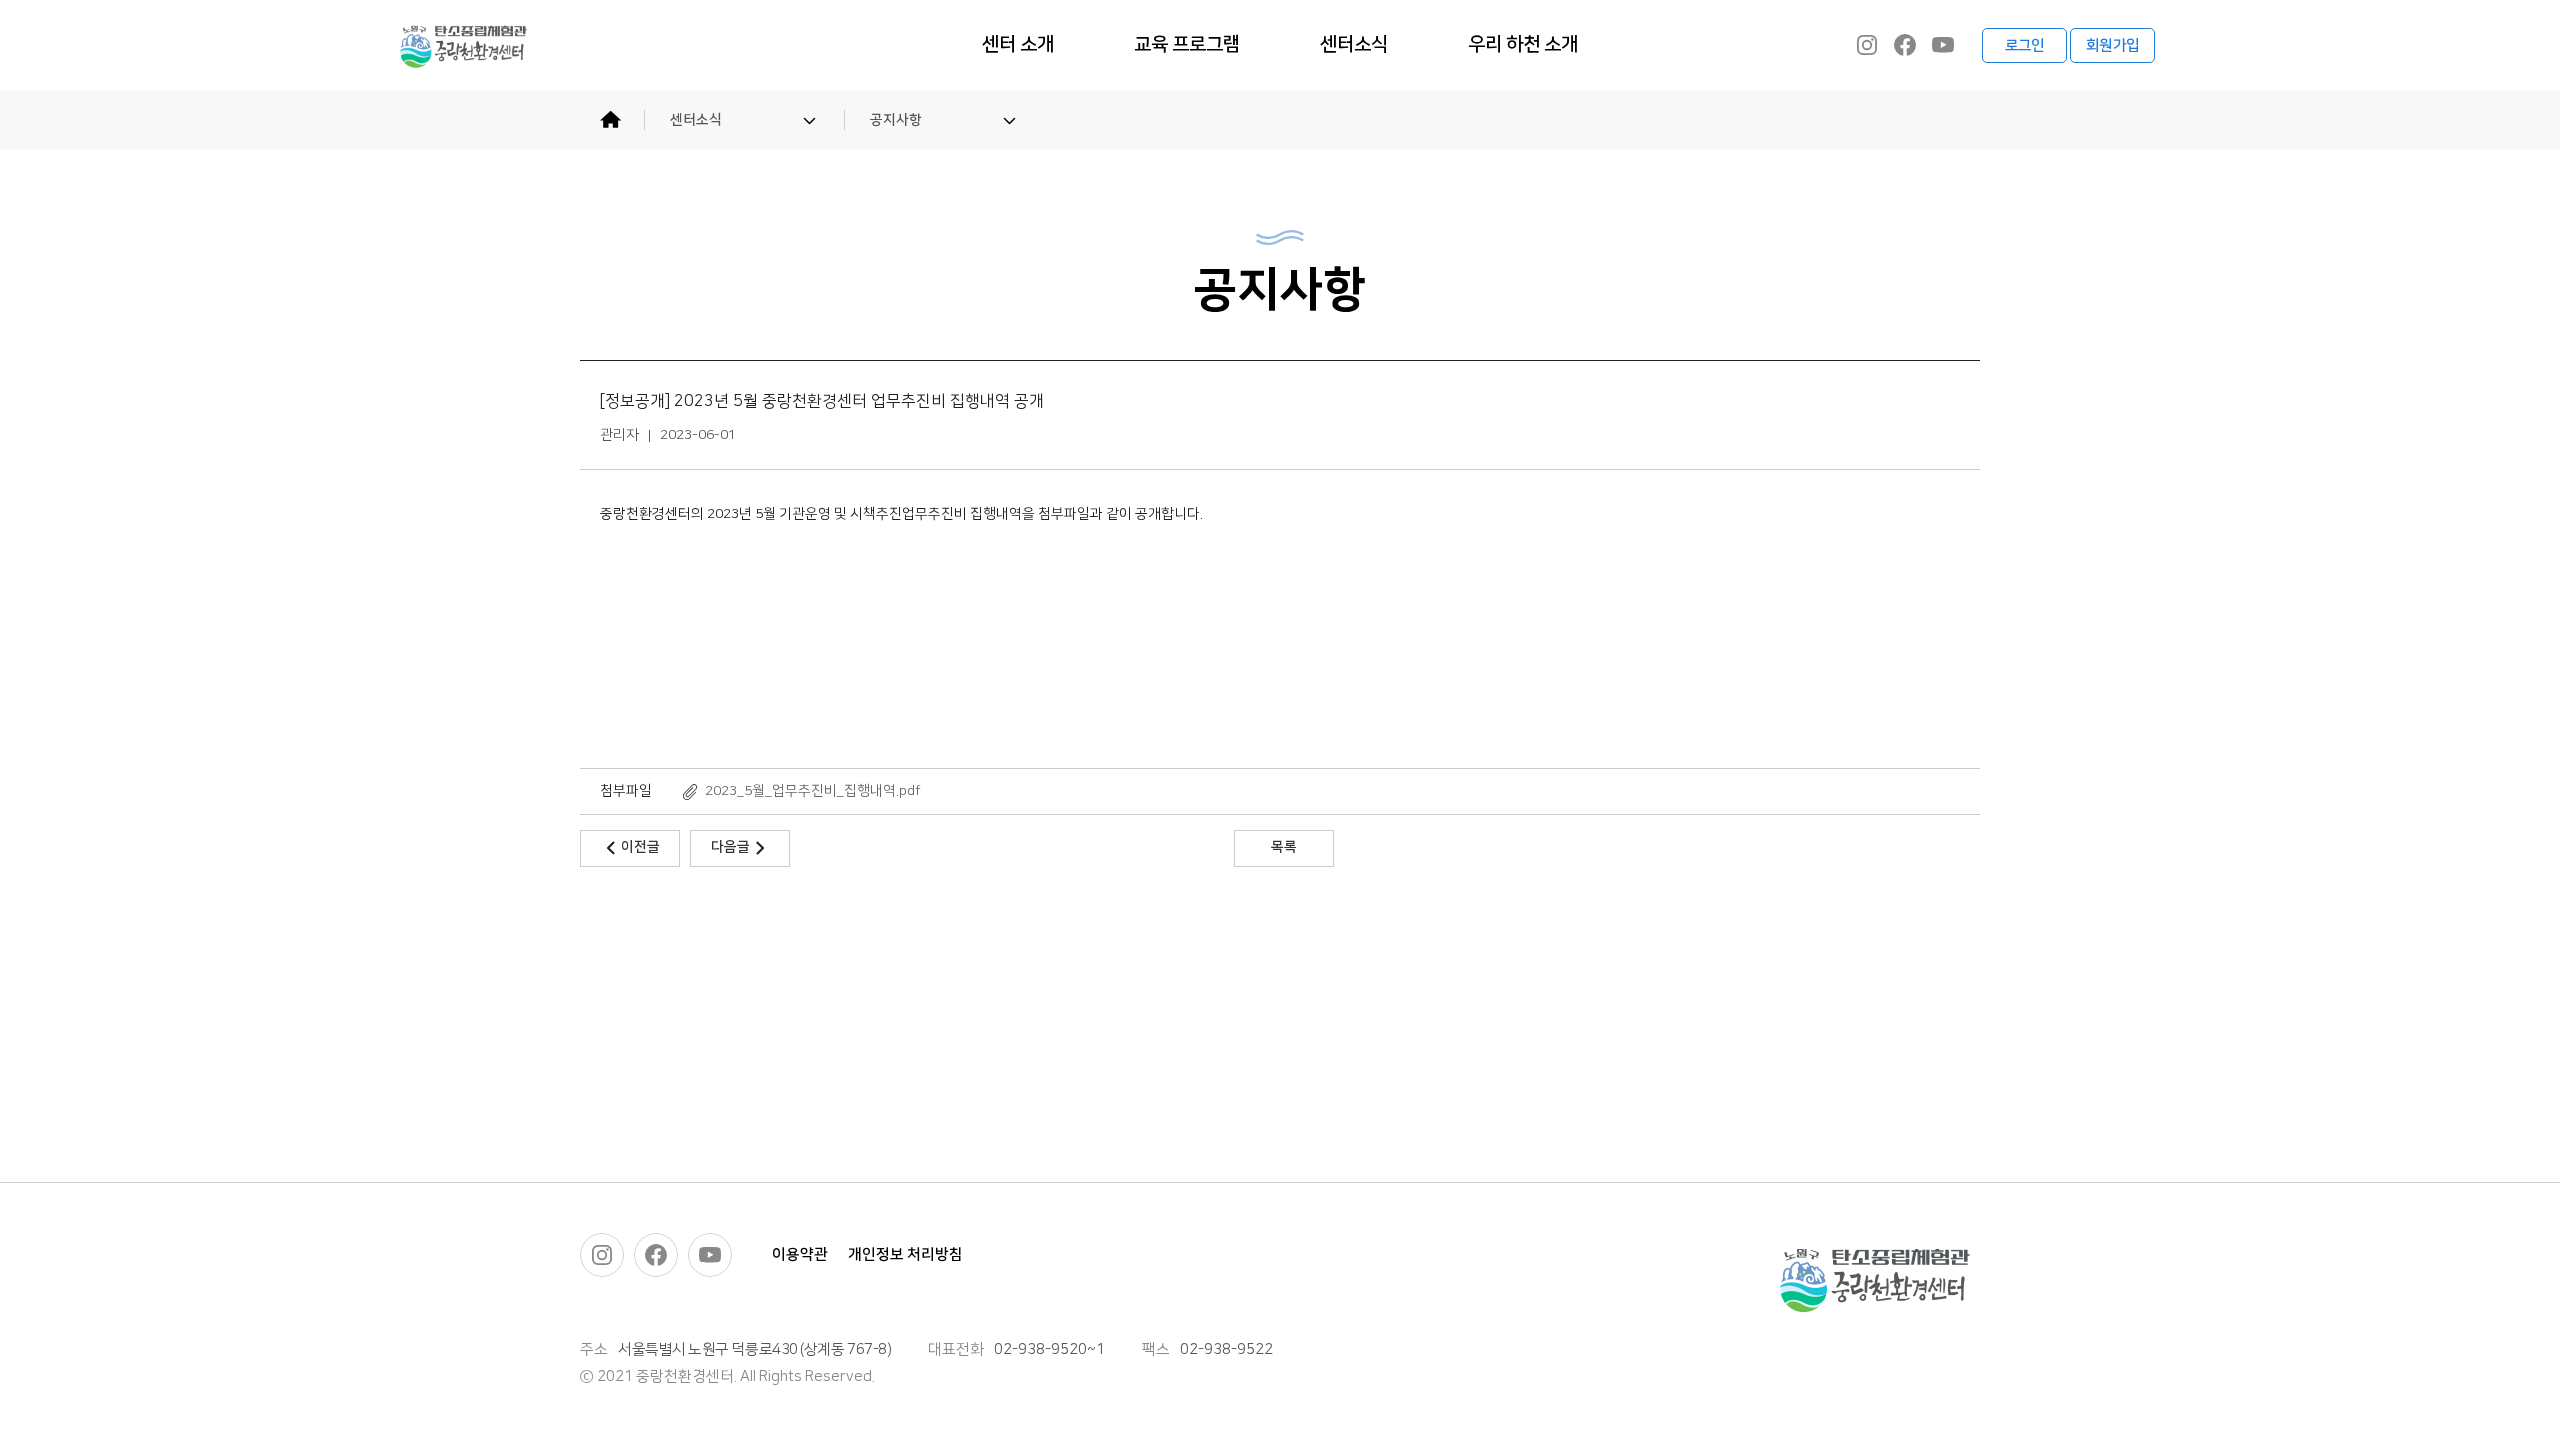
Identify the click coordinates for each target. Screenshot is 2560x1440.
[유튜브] (1943, 45)
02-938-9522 (1226, 1350)
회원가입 (2112, 45)
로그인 (2025, 45)
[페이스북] (1905, 45)
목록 (1284, 847)
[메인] (610, 120)
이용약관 (800, 1254)
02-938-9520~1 (1049, 1350)
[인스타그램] (1867, 45)
